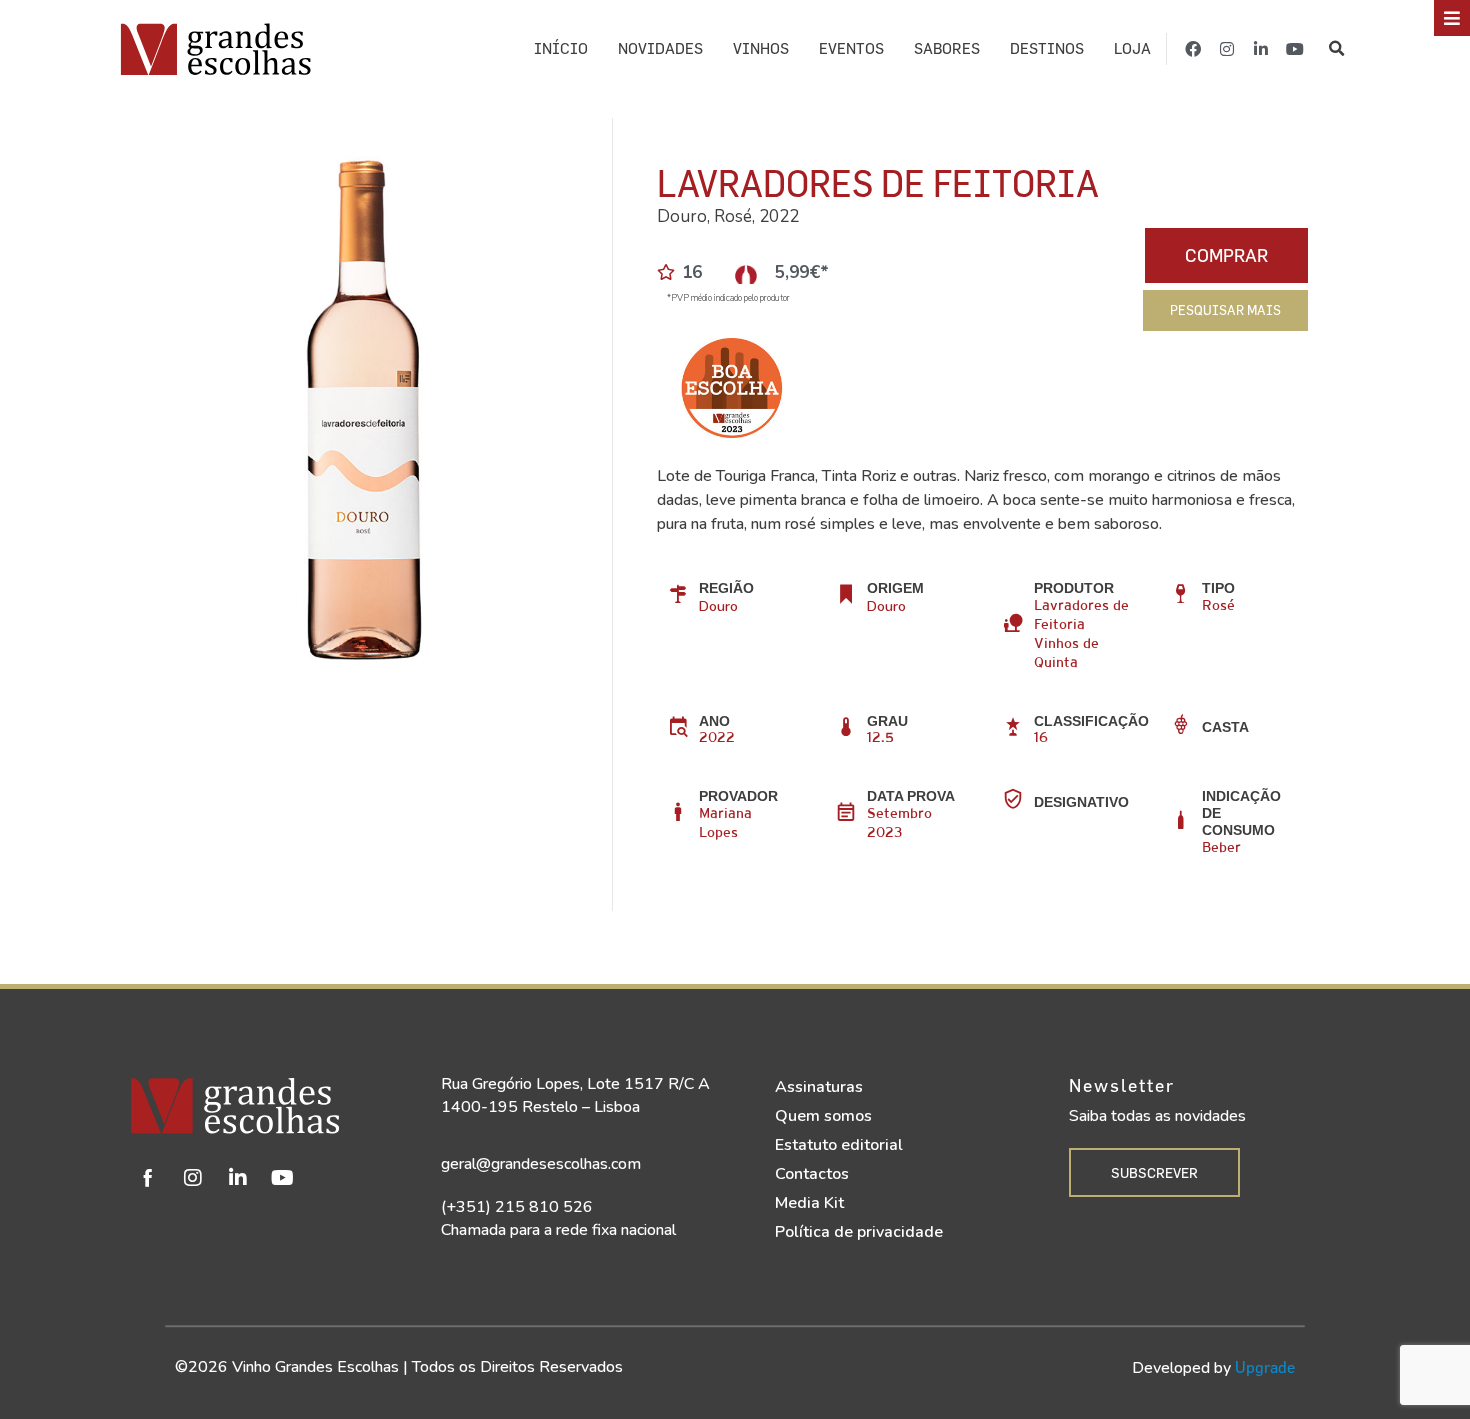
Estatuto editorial (839, 1145)
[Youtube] (1295, 49)
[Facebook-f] (1193, 49)
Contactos (812, 1174)
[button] (1336, 48)
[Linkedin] (238, 1178)
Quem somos (823, 1116)
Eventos (851, 48)
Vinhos (761, 48)
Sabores (947, 48)
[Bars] (1452, 18)
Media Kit (809, 1203)
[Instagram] (1227, 49)
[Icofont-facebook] (148, 1178)
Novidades (660, 48)
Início (561, 48)
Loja (1132, 48)
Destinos (1047, 48)
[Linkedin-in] (1261, 49)
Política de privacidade (859, 1232)
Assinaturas (819, 1087)
